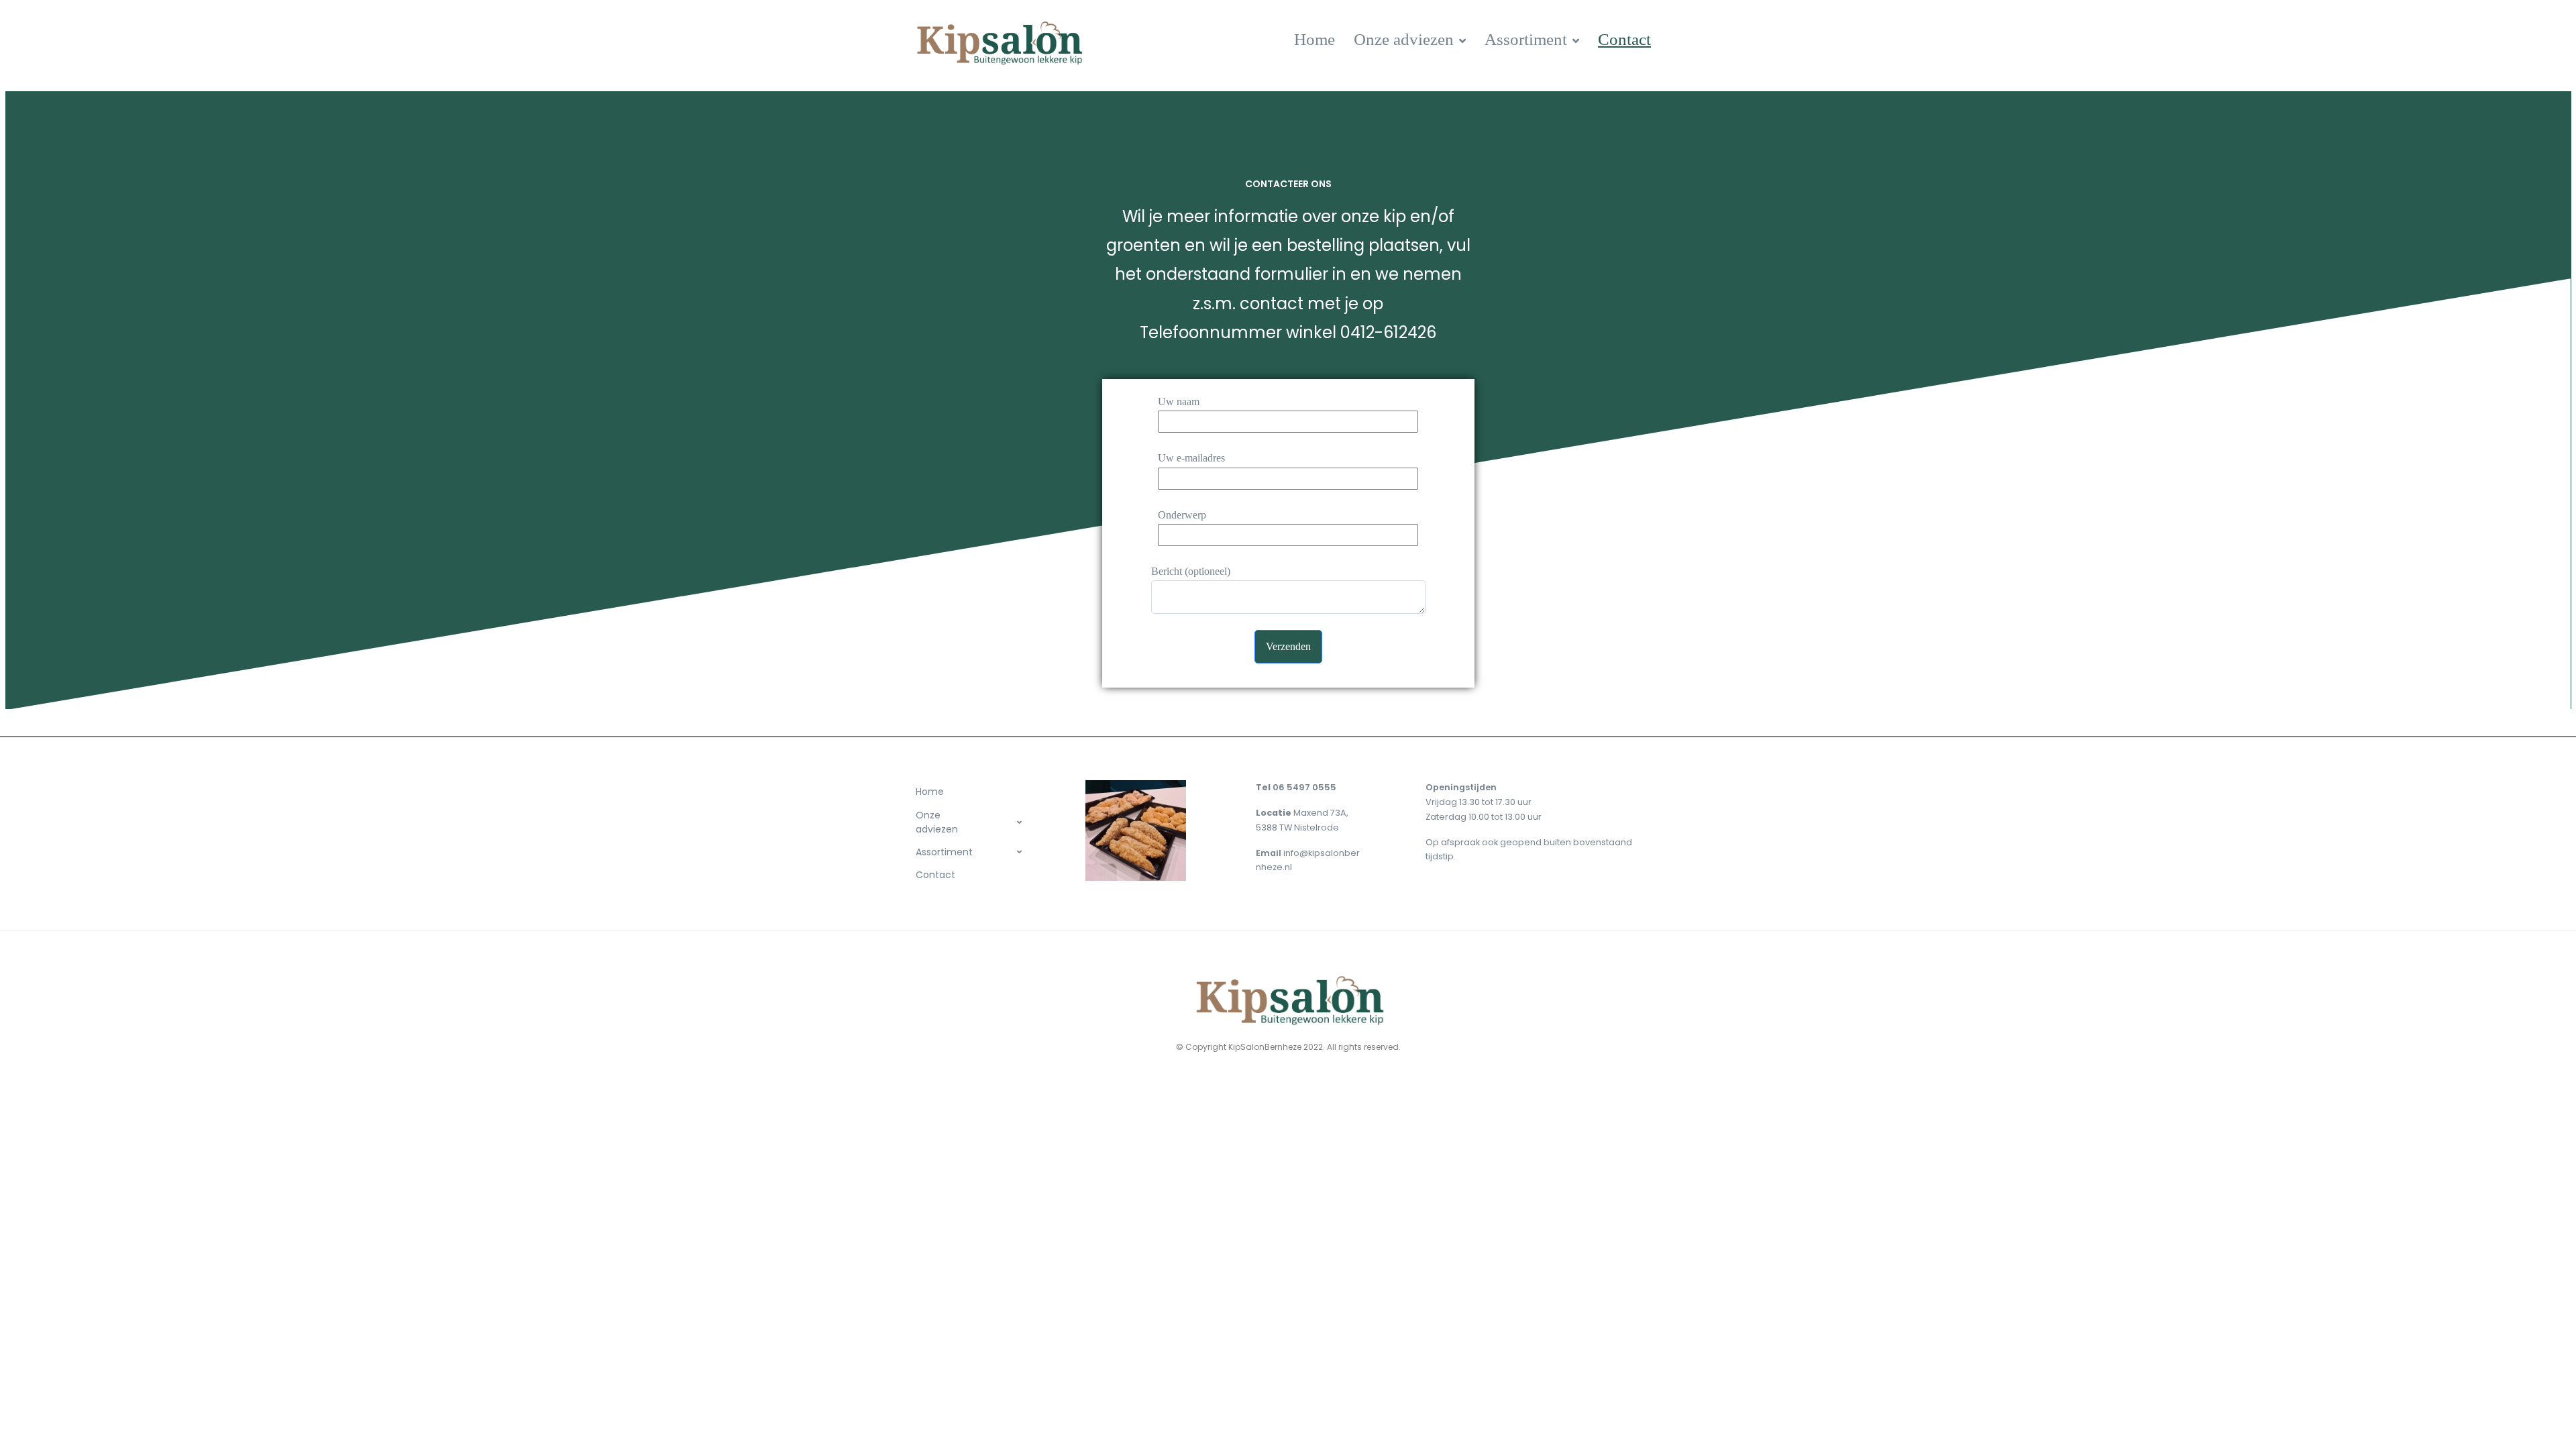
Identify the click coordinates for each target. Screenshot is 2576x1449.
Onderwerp (1182, 515)
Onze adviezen (1404, 39)
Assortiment (1526, 39)
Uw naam (1179, 401)
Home (1314, 39)
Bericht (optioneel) (1191, 571)
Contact (1624, 39)
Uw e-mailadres (1191, 458)
